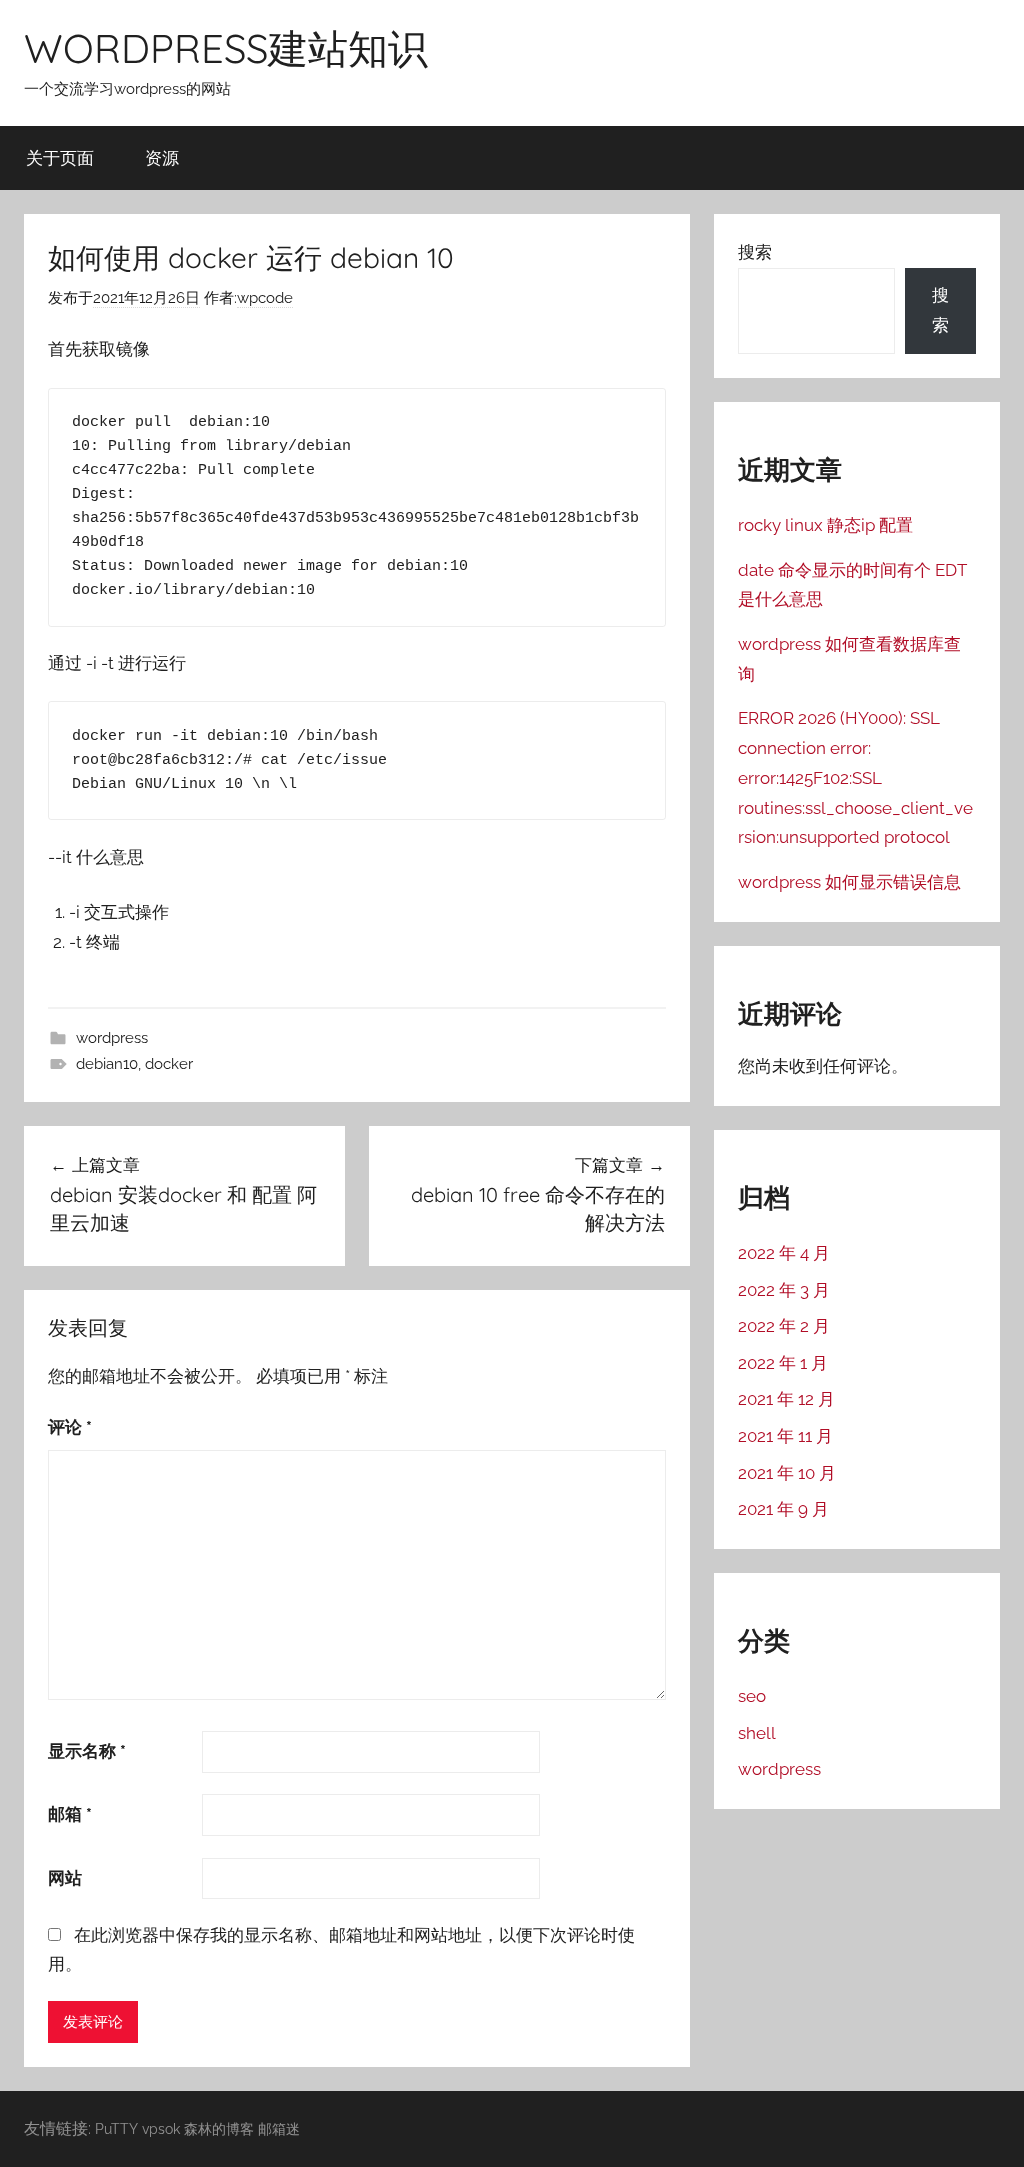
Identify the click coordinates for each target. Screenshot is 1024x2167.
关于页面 (60, 157)
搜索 (755, 252)
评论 (70, 1427)
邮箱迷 (279, 2128)
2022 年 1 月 (783, 1363)
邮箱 (70, 1814)
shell (757, 1733)
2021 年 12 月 (786, 1399)
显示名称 (87, 1751)
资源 (162, 157)
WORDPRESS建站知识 (226, 48)
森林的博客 (219, 2128)
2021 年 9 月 (783, 1509)
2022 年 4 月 (784, 1253)
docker (169, 1064)
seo (752, 1696)
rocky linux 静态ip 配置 (825, 525)
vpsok (161, 2128)
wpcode (265, 298)
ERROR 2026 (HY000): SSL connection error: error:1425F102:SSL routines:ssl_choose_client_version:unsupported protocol (855, 777)
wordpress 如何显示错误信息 (849, 882)
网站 (65, 1878)
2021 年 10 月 (787, 1473)
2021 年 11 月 (785, 1436)
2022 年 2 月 (784, 1326)
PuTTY (116, 2128)
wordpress (112, 1038)
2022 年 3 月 (784, 1290)
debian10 (107, 1064)
